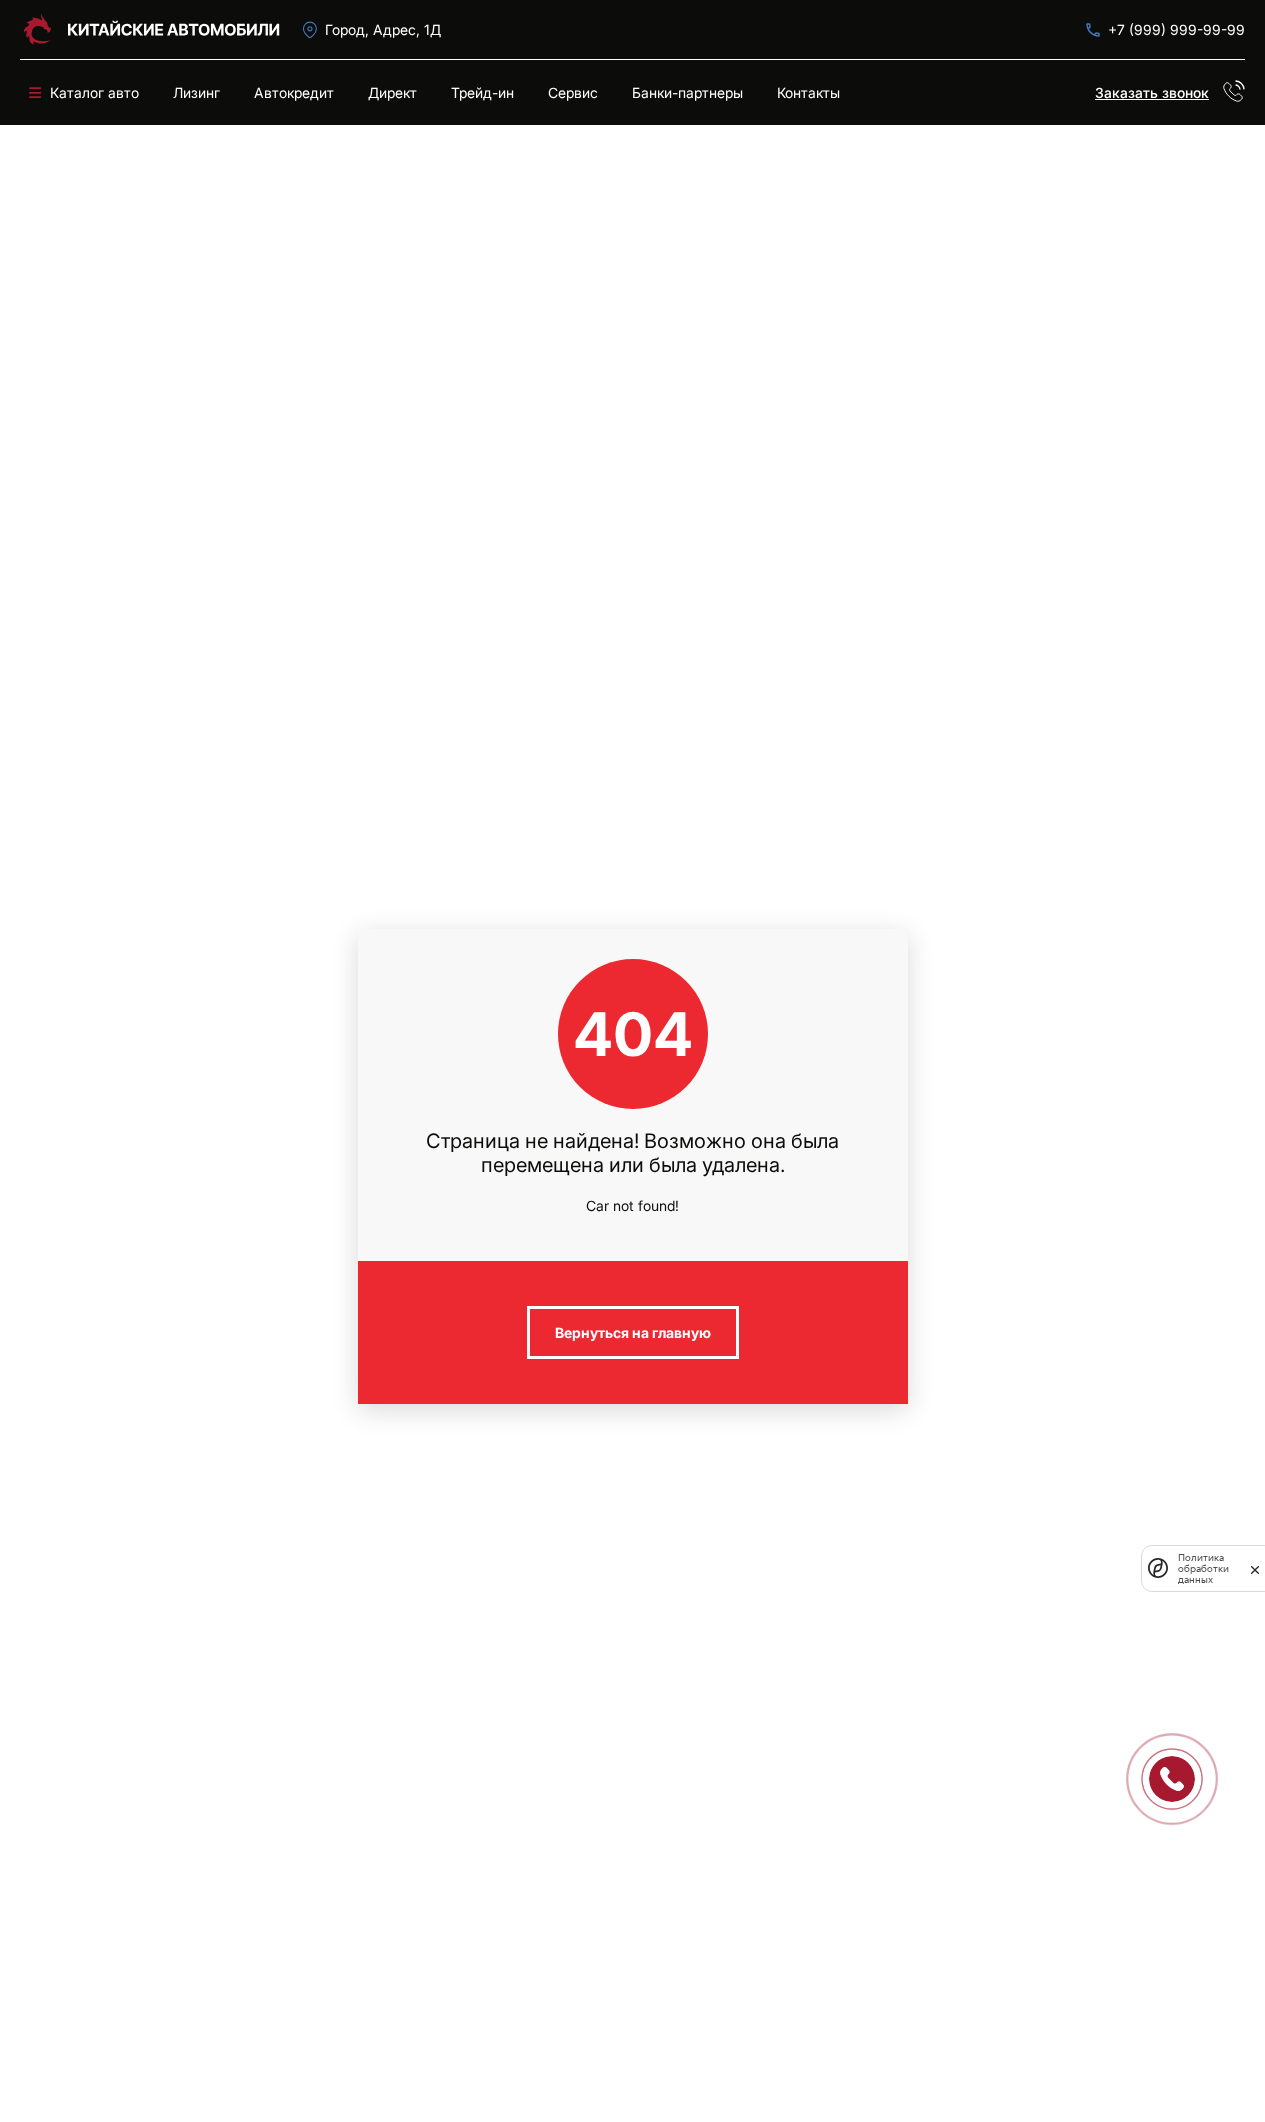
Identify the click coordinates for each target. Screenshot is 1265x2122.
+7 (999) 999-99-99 (1176, 29)
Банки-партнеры (687, 92)
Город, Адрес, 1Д (383, 29)
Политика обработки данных (1203, 1568)
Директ (392, 92)
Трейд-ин (482, 92)
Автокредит (294, 92)
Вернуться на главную (633, 1332)
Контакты (808, 92)
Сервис (573, 92)
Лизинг (196, 92)
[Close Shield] (1255, 1568)
